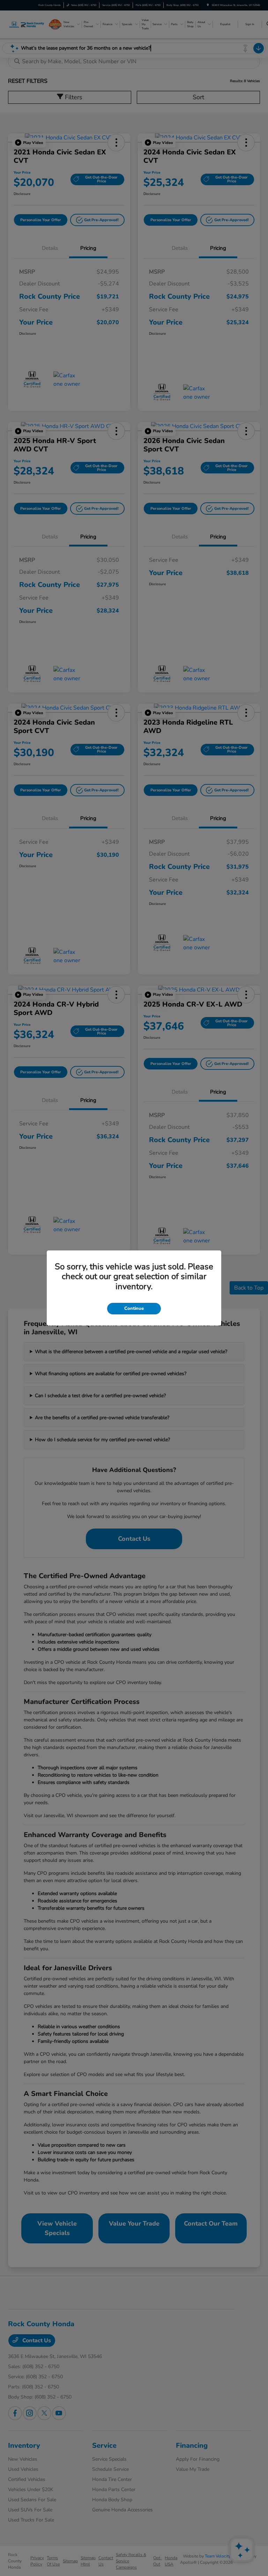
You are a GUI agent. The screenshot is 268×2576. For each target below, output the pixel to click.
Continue (134, 1308)
